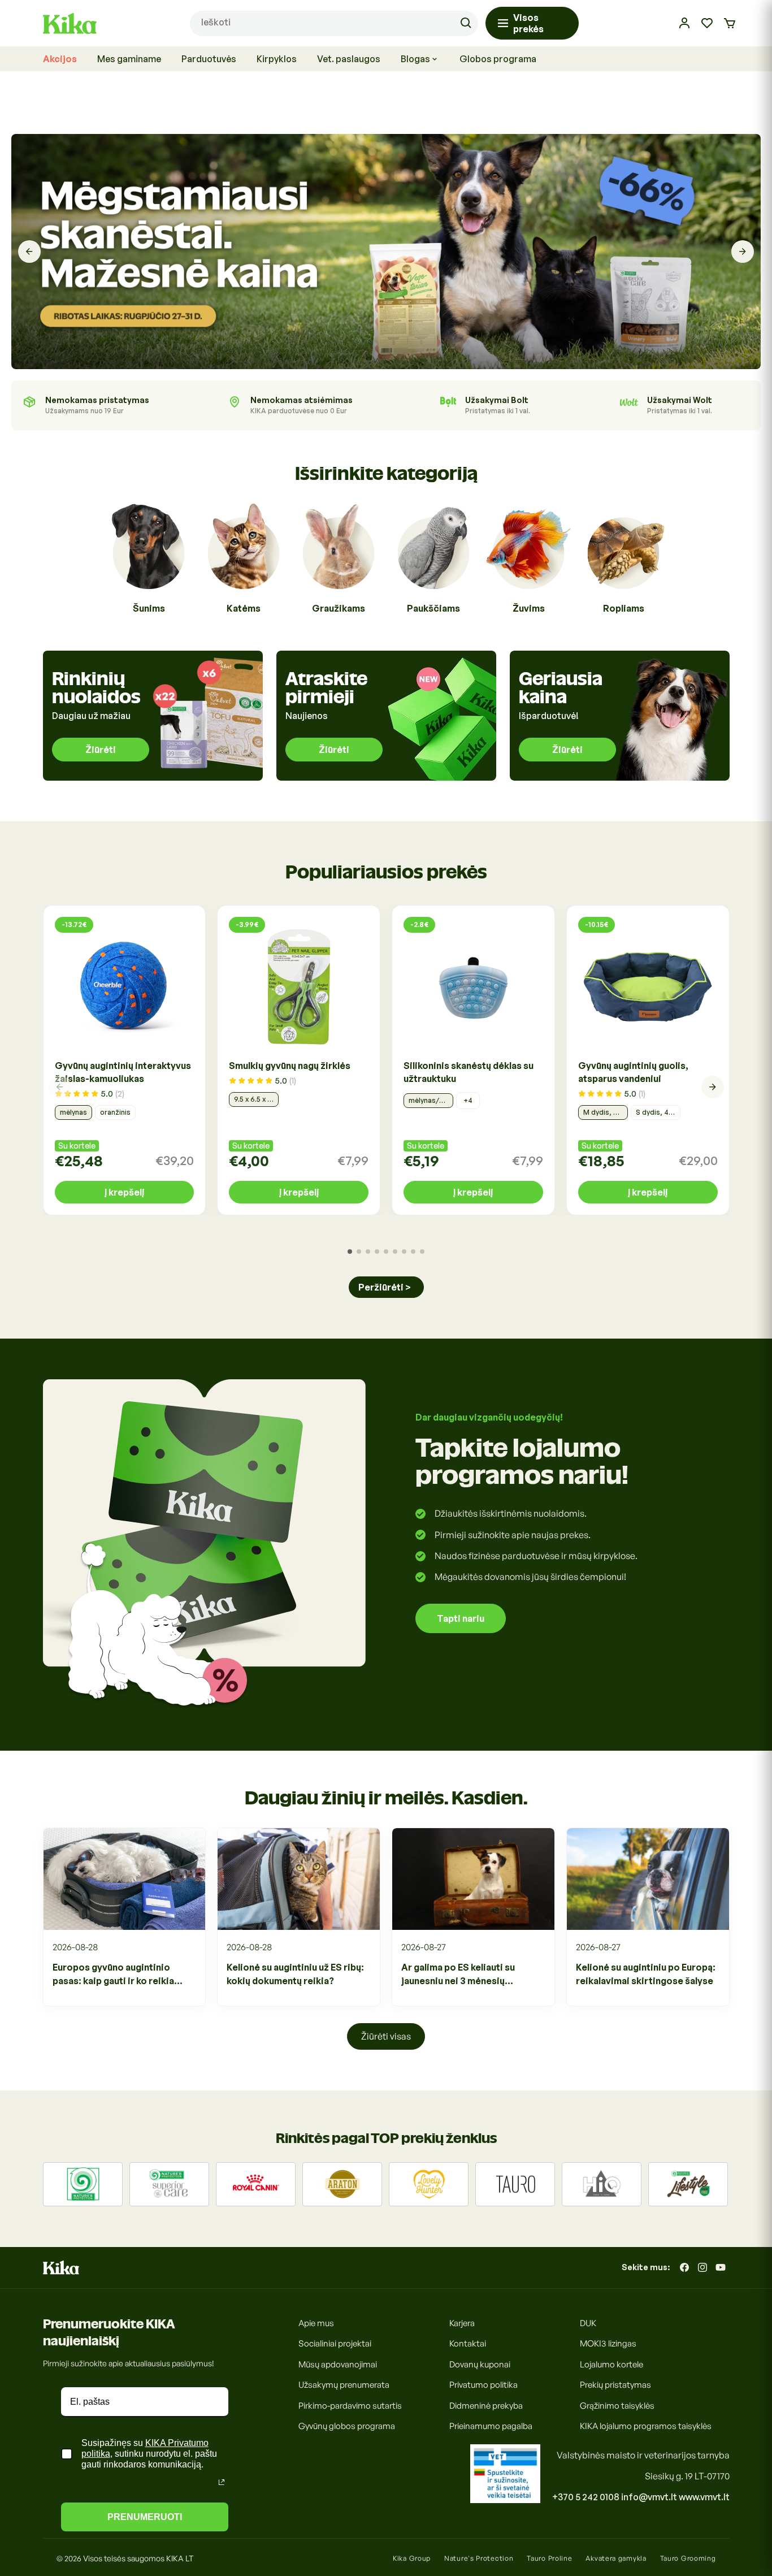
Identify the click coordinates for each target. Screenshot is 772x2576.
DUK (588, 2323)
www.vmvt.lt (704, 2497)
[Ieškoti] (466, 23)
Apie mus (316, 2323)
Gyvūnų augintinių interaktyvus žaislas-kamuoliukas (123, 1072)
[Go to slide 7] (404, 1252)
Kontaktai (468, 2343)
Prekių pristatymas (615, 2385)
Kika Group (412, 2558)
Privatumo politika (483, 2385)
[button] (730, 23)
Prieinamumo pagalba (491, 2426)
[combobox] (334, 23)
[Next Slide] (743, 252)
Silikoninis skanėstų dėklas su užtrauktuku (469, 1072)
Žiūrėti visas (386, 2036)
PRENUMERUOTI (145, 2517)
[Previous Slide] (29, 252)
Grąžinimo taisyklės (617, 2406)
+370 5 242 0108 (586, 2497)
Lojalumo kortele (611, 2364)
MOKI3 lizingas (608, 2343)
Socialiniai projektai (335, 2343)
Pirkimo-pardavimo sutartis (350, 2406)
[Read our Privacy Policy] (222, 2482)
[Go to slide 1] (350, 1252)
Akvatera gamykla (616, 2558)
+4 (468, 1100)
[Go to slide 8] (413, 1252)
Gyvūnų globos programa (347, 2426)
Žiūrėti (101, 750)
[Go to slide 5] (386, 1252)
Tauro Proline (549, 2558)
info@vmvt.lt (649, 2497)
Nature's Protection (479, 2558)
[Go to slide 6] (395, 1252)
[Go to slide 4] (377, 1252)
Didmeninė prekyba (486, 2406)
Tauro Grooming (688, 2558)
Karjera (462, 2323)
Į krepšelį (124, 1192)
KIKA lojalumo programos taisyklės (646, 2426)
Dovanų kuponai (480, 2364)
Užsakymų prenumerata (344, 2385)
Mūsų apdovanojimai (338, 2364)
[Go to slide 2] (359, 1252)
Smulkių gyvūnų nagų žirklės (290, 1066)
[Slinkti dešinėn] (713, 1087)
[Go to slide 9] (422, 1252)
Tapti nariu (461, 1618)
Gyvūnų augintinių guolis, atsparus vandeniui (633, 1072)
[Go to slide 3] (368, 1252)
